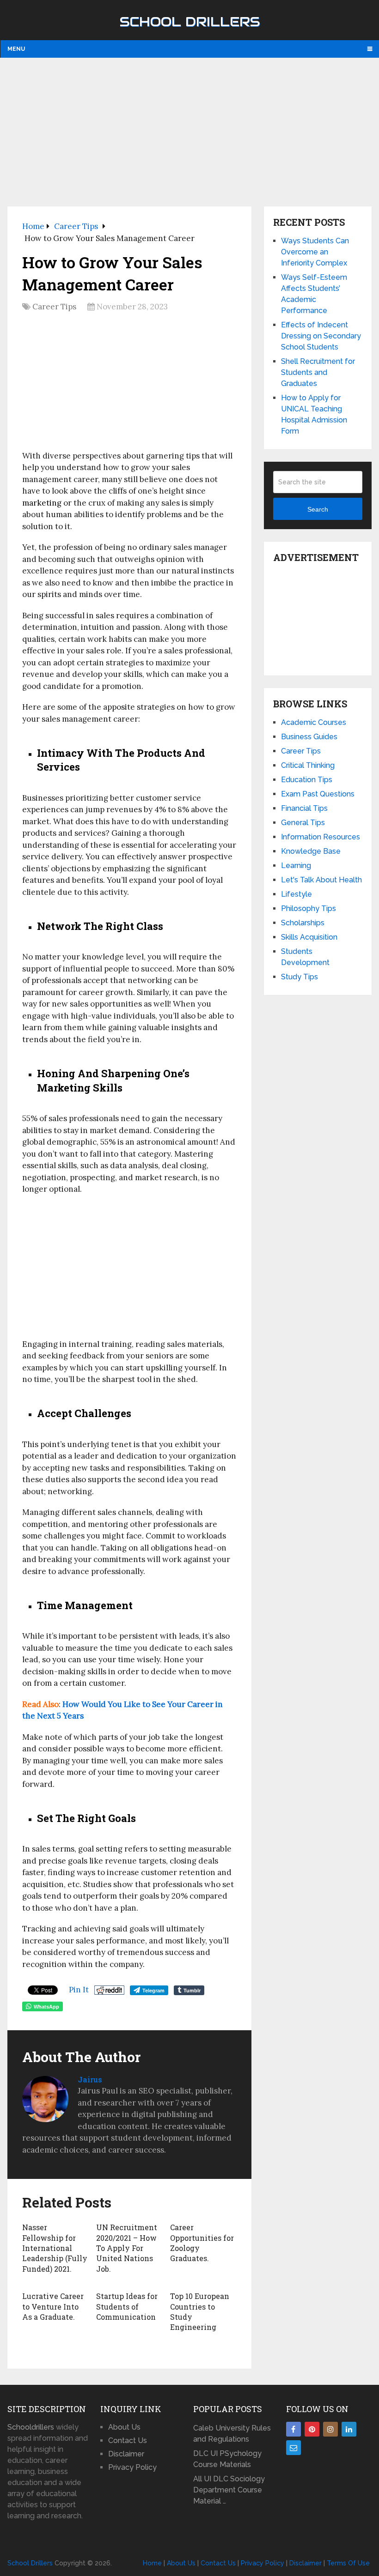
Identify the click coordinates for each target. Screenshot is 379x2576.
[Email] (293, 2448)
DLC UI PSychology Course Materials (227, 2459)
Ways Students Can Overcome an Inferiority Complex (315, 252)
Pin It (79, 1990)
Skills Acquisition (309, 937)
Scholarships (303, 923)
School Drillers (190, 22)
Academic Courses (314, 722)
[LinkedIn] (349, 2429)
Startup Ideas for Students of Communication (127, 2306)
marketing (42, 503)
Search (318, 509)
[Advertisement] (190, 132)
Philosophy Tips (309, 908)
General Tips (303, 823)
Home (152, 2563)
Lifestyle (296, 894)
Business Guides (309, 737)
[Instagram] (330, 2429)
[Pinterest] (312, 2429)
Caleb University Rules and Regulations (232, 2434)
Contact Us (128, 2440)
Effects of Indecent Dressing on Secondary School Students (321, 336)
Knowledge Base (311, 851)
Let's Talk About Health (321, 880)
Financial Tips (304, 808)
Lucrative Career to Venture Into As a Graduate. (53, 2306)
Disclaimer (126, 2454)
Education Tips (307, 780)
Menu (16, 49)
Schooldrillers (31, 2427)
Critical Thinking (308, 765)
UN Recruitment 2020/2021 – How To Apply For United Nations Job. (127, 2248)
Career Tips (54, 307)
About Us (124, 2427)
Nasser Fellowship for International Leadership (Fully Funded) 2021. (55, 2248)
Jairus (90, 2079)
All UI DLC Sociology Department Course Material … (229, 2490)
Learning (296, 866)
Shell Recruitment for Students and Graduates (318, 372)
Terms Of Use (348, 2563)
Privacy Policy (132, 2467)
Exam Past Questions (318, 794)
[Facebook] (293, 2429)
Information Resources (321, 837)
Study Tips (300, 977)
